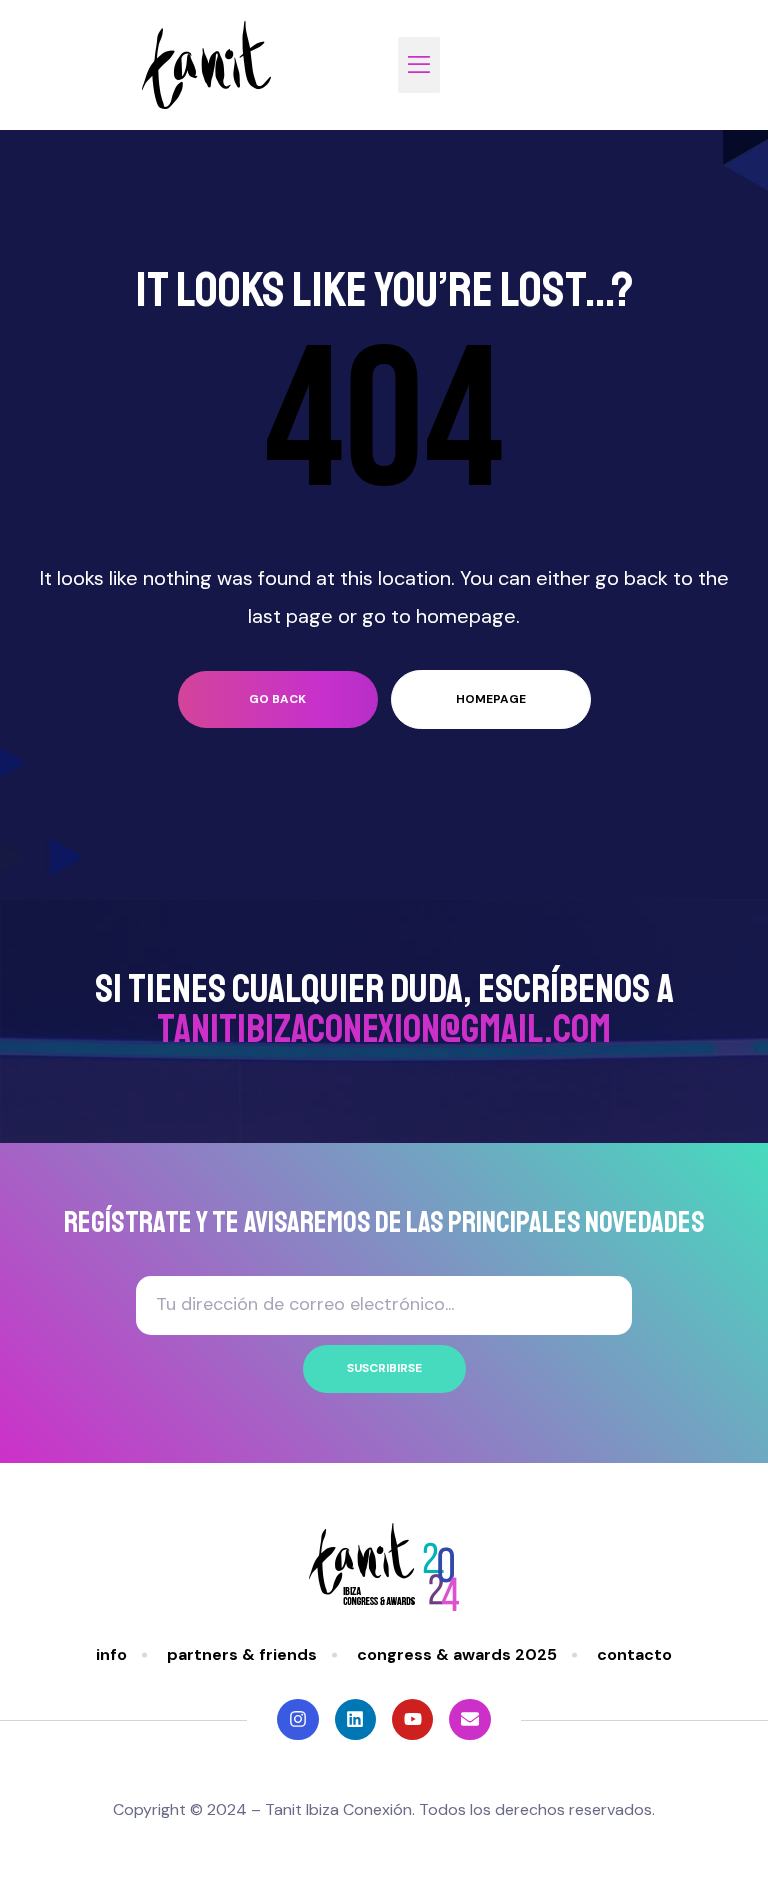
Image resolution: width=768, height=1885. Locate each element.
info (111, 1654)
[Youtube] (412, 1719)
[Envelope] (469, 1719)
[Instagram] (297, 1719)
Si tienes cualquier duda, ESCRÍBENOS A (384, 1009)
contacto (634, 1654)
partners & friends (242, 1654)
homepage (491, 699)
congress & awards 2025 (457, 1654)
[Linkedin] (355, 1719)
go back (277, 699)
